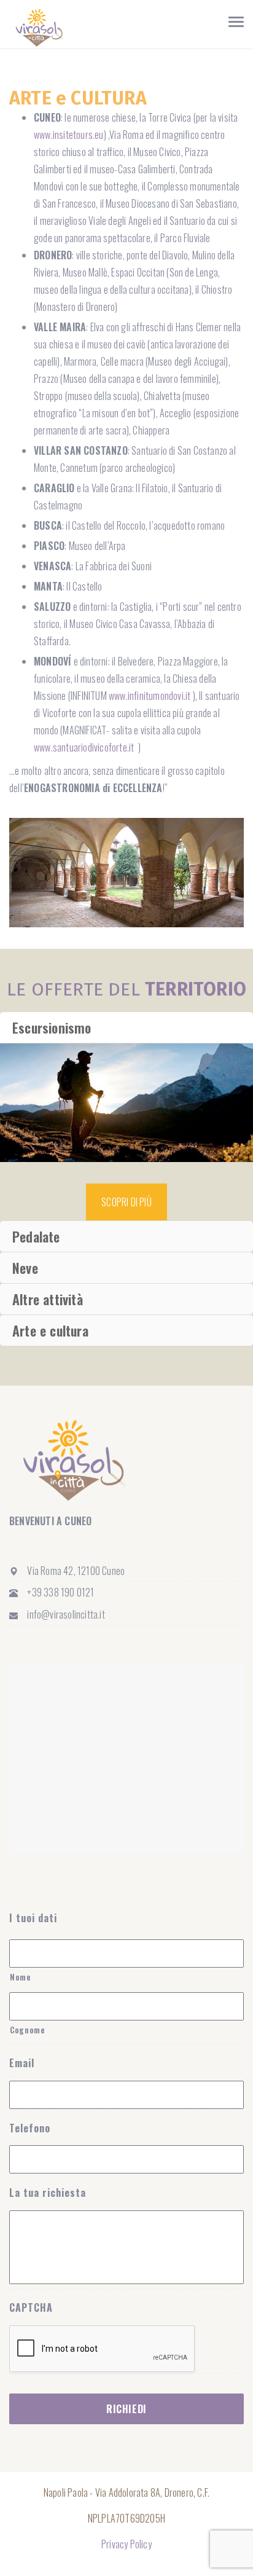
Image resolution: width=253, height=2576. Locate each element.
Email (22, 2063)
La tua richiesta (48, 2193)
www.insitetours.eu (69, 135)
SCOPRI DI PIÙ (126, 1202)
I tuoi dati (33, 1918)
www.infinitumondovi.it (150, 696)
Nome (21, 1977)
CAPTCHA (31, 2308)
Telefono (30, 2128)
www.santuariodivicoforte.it (85, 747)
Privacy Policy (126, 2544)
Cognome (28, 2030)
